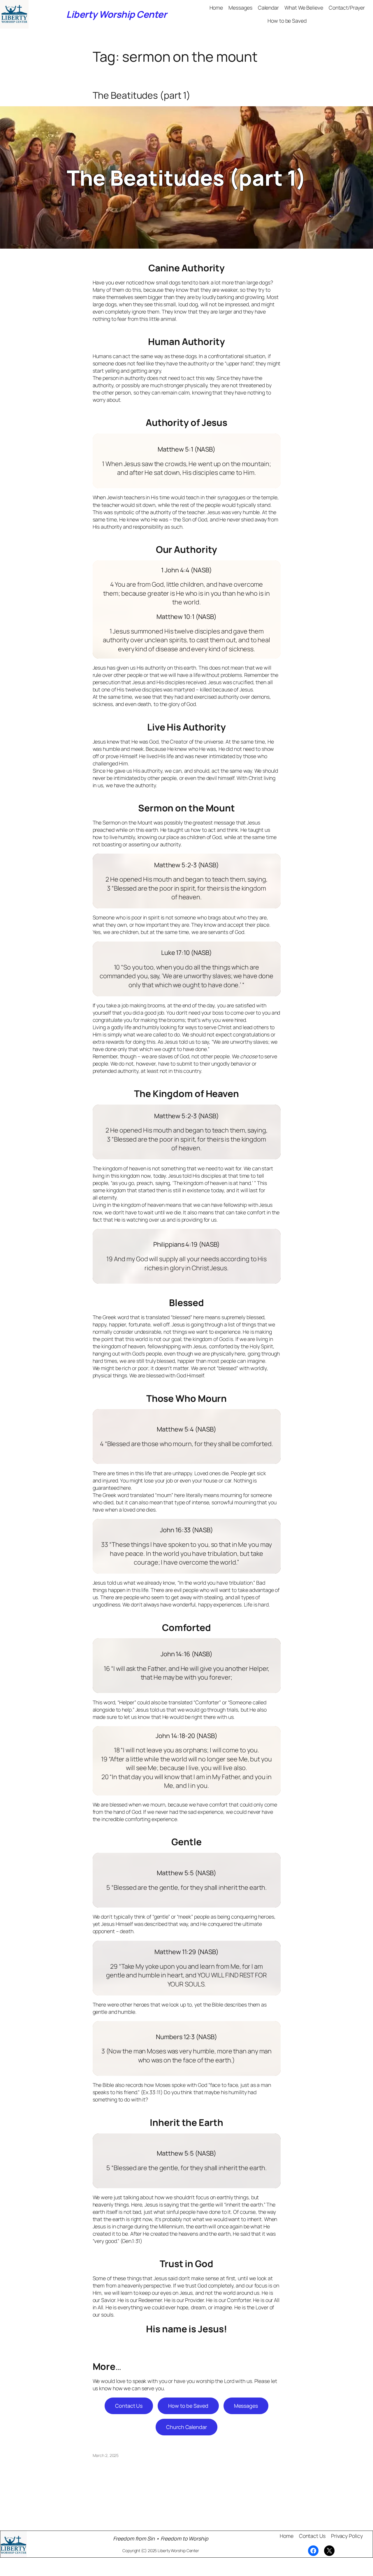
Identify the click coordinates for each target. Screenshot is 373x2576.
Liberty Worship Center (116, 14)
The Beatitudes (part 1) (142, 95)
